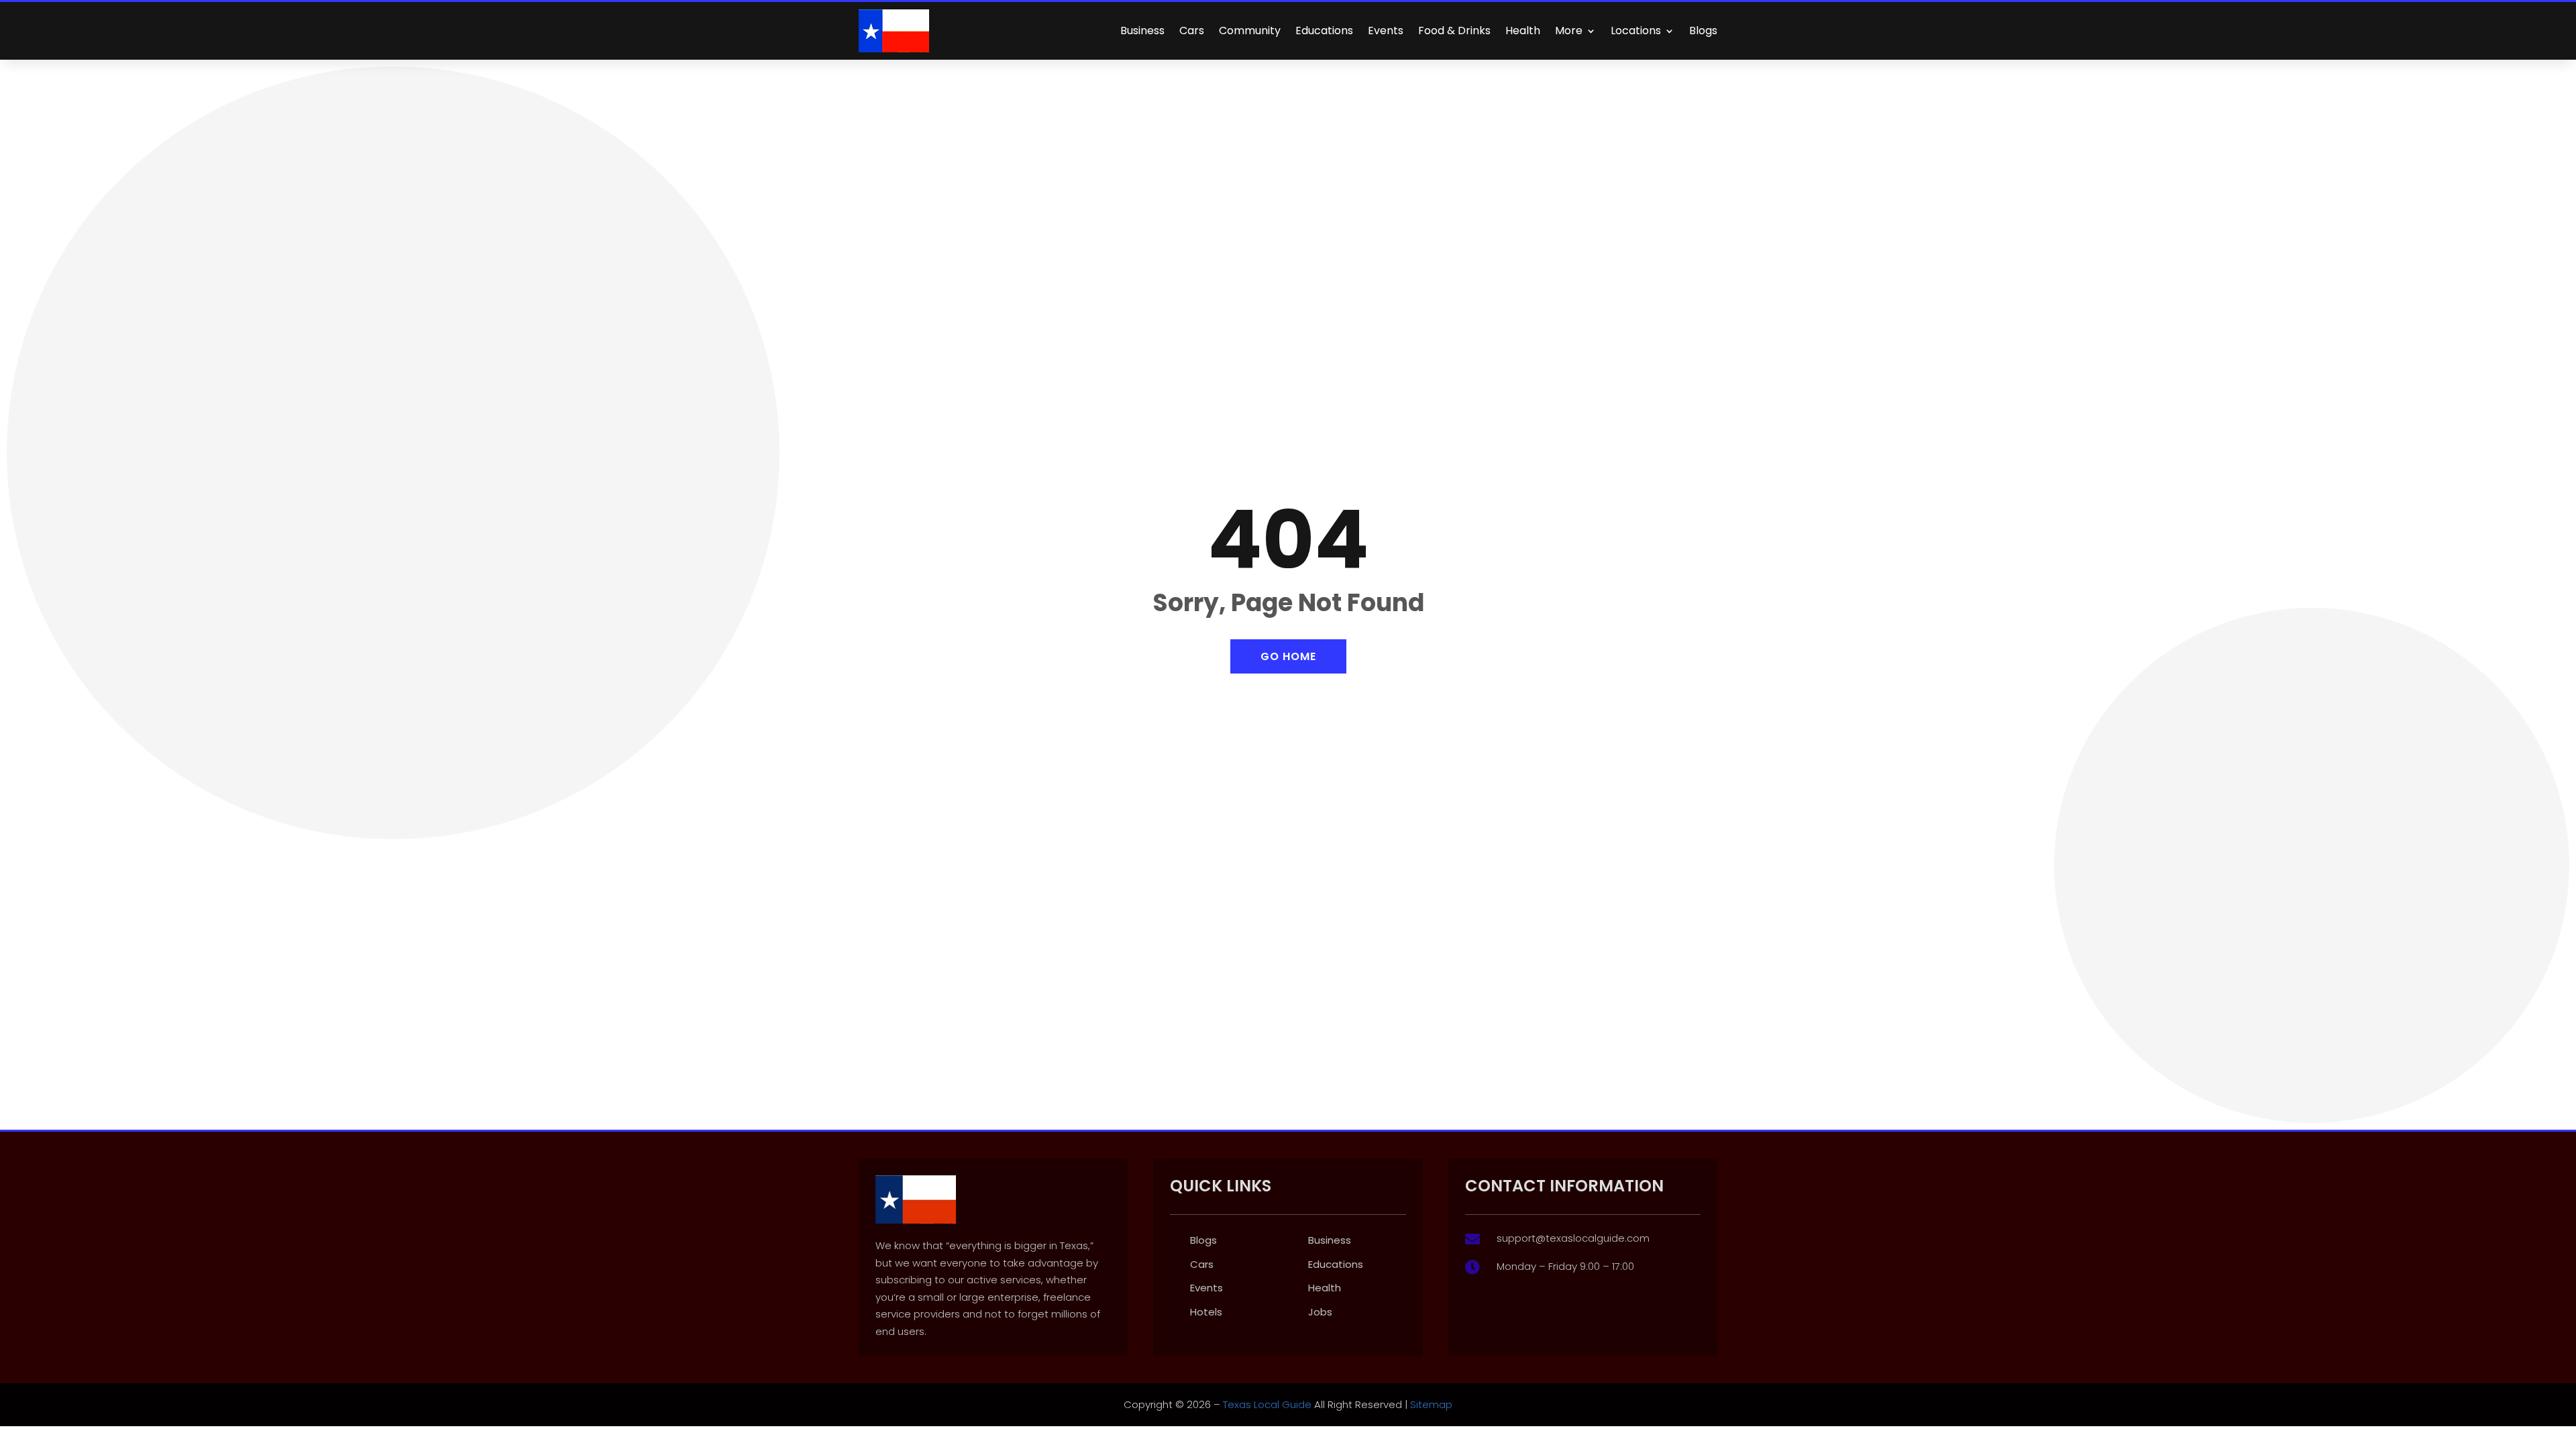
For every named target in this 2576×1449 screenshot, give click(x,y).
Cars (1192, 31)
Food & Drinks (1454, 31)
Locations (1636, 31)
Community (1250, 31)
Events (1386, 31)
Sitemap (1431, 1404)
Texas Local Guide (1266, 1404)
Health (1523, 31)
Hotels (1206, 1312)
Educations (1324, 31)
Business (1142, 31)
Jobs (1320, 1312)
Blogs (1703, 31)
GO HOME (1288, 656)
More (1569, 31)
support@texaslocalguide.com (1573, 1238)
